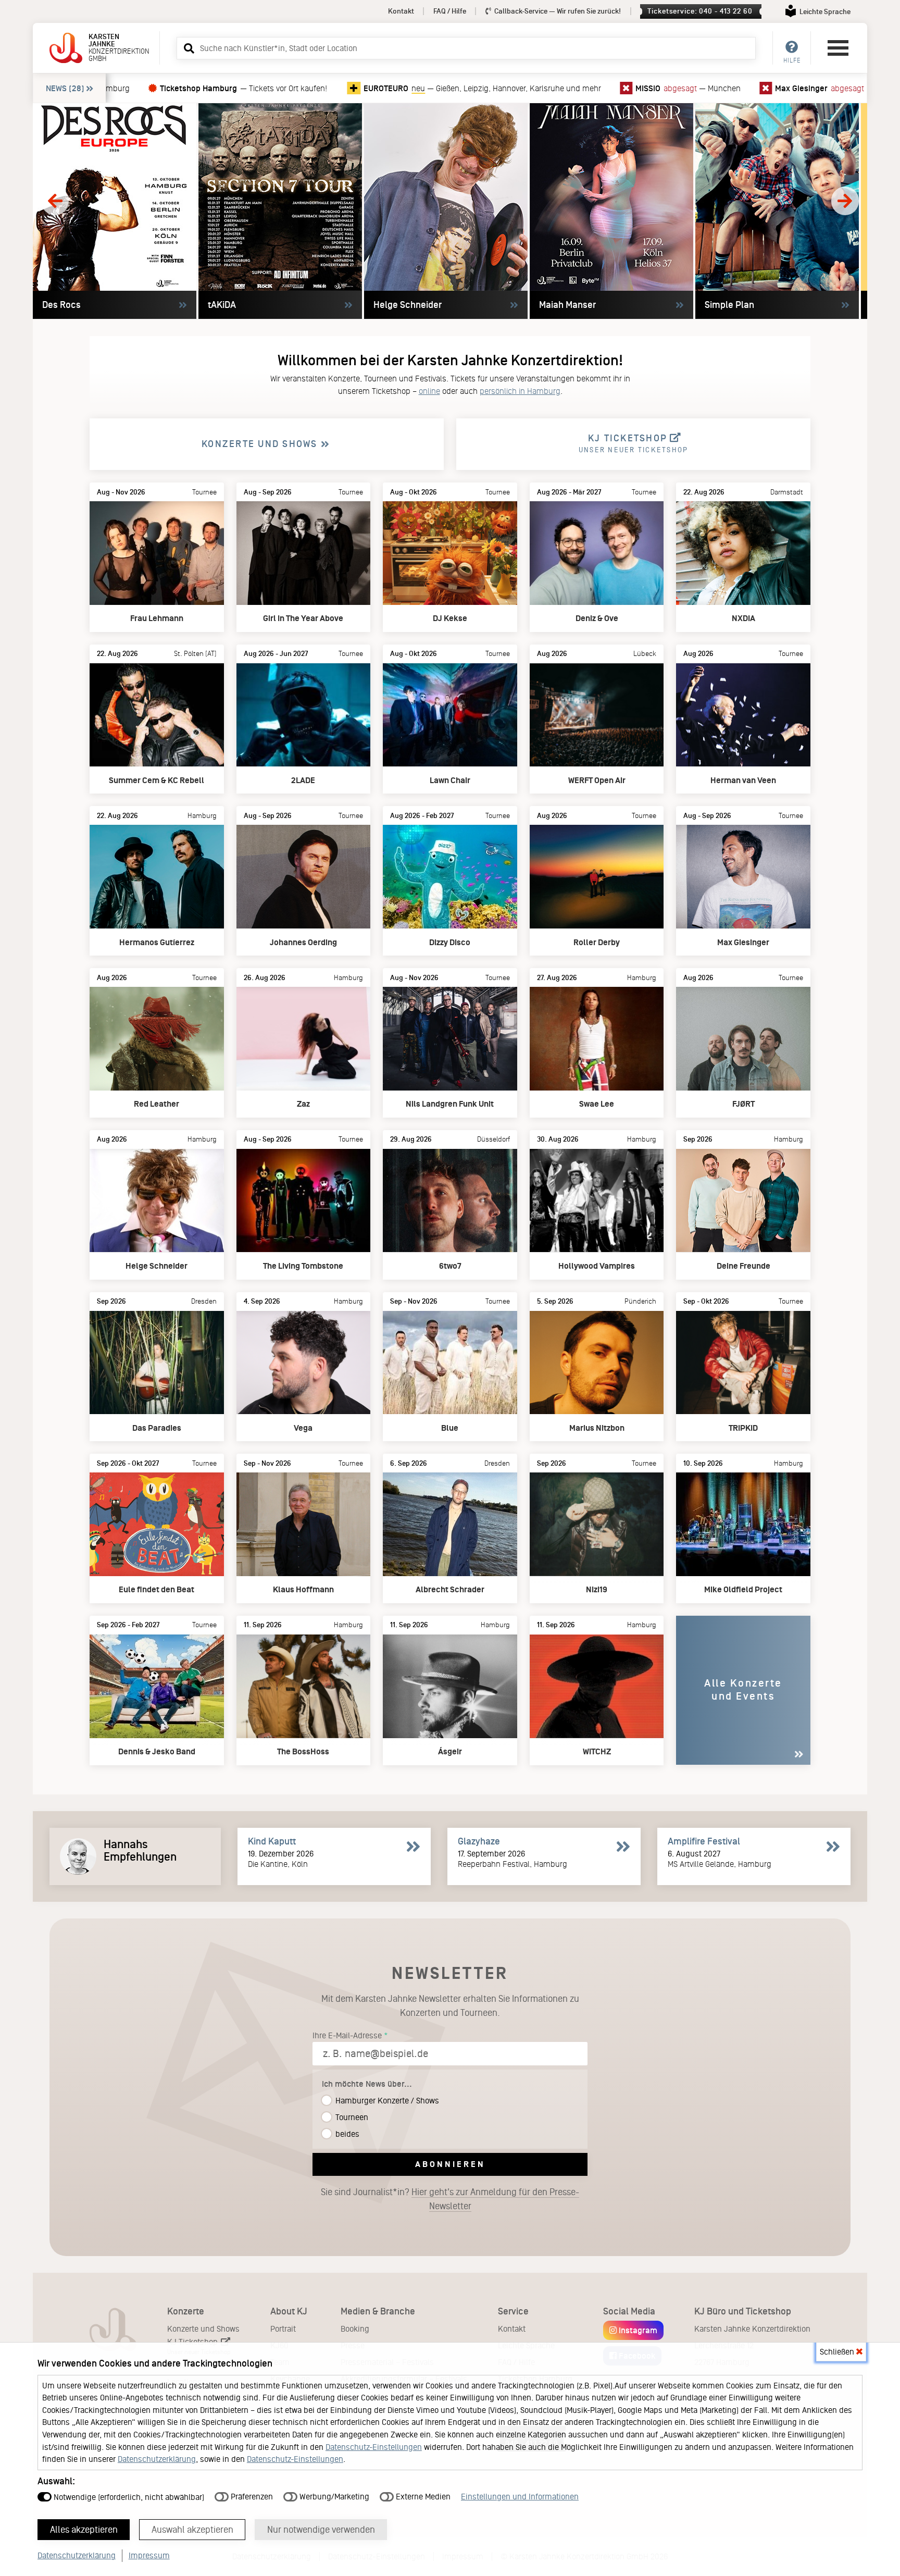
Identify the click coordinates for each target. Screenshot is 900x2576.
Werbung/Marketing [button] (333, 2497)
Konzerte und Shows (203, 2329)
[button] (187, 48)
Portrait (283, 2329)
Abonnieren (450, 2164)
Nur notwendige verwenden (321, 2530)
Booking (355, 2329)
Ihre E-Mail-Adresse (347, 2035)
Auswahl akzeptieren (192, 2530)
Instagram (637, 2330)
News (65, 88)
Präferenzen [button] (251, 2497)
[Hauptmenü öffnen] (838, 48)
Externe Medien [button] (422, 2497)
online (429, 391)
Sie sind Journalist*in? (450, 2199)
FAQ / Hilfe (450, 11)
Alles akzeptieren (84, 2530)
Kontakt (401, 11)
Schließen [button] (838, 2352)
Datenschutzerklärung (157, 2459)
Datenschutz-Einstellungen (374, 2447)
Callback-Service (557, 11)
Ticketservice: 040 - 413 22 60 (700, 11)
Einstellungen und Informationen (520, 2497)
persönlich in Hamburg (520, 391)
